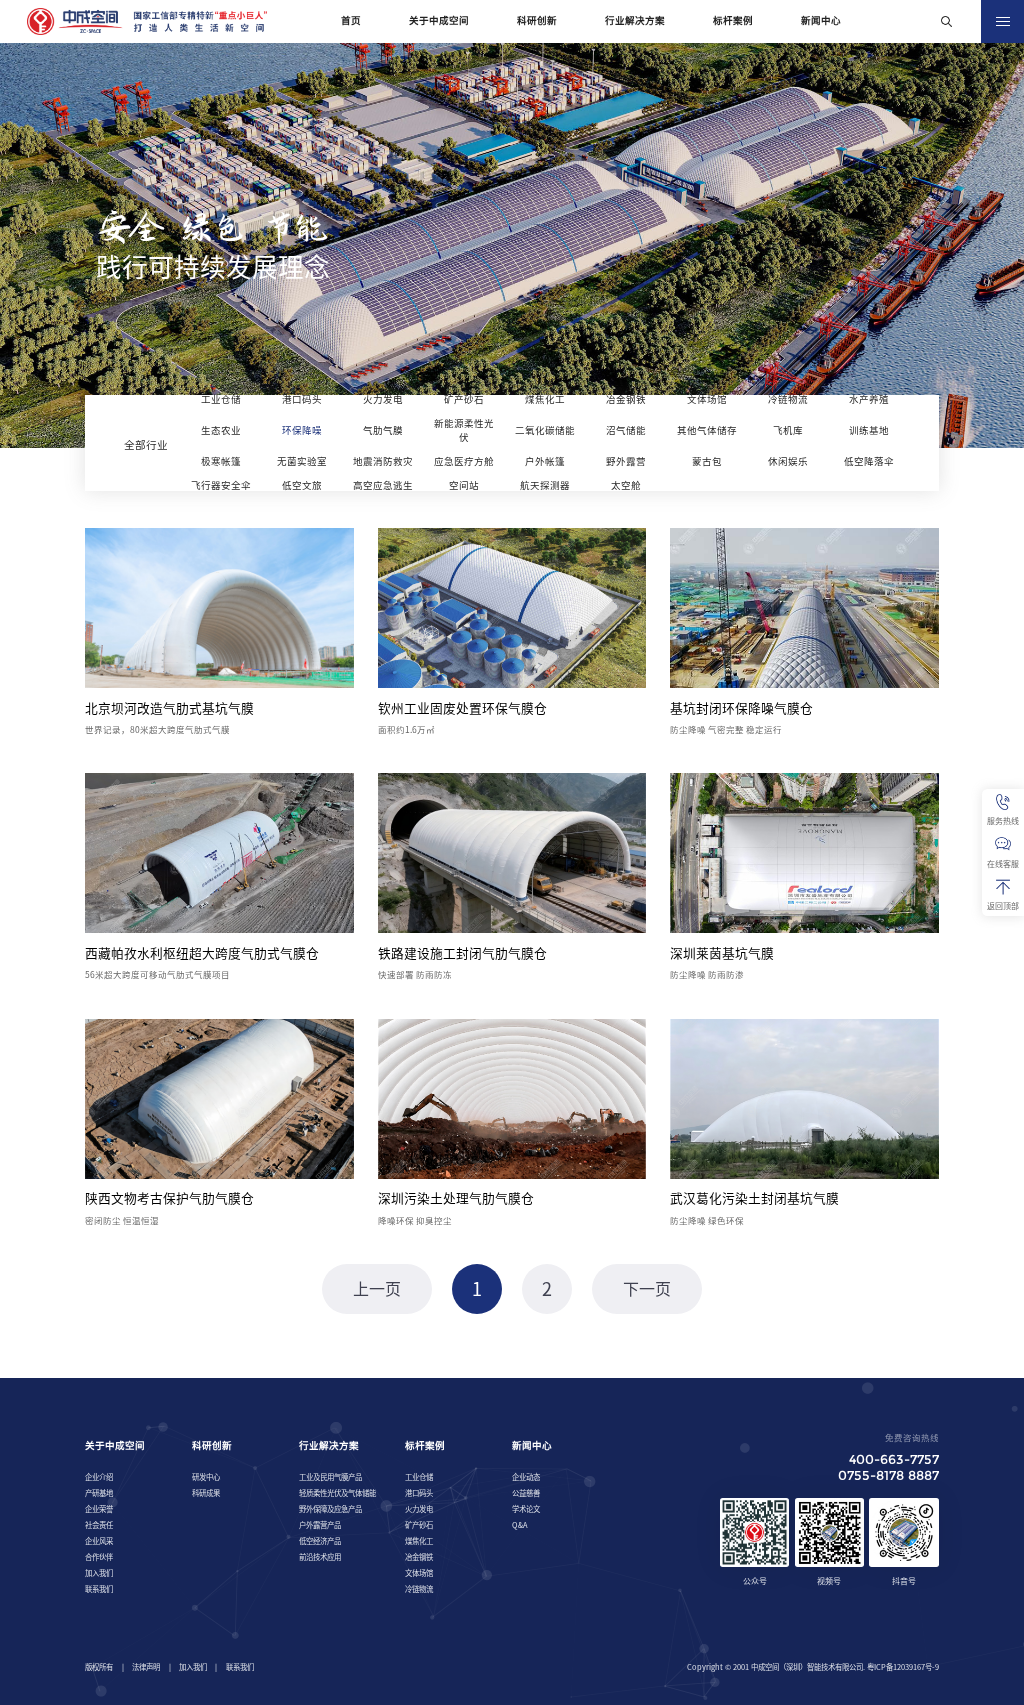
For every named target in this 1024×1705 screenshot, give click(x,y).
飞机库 (788, 430)
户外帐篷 (545, 461)
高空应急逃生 (383, 485)
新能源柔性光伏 (464, 430)
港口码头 (302, 399)
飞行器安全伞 (221, 485)
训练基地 (869, 430)
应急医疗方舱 (464, 461)
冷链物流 (788, 399)
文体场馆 (707, 399)
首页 (351, 20)
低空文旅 (302, 485)
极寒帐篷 (221, 461)
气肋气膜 (383, 430)
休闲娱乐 (788, 461)
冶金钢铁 (626, 399)
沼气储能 (626, 430)
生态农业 (221, 430)
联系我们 (240, 1667)
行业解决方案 (635, 20)
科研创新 (537, 20)
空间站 (464, 485)
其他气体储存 (707, 430)
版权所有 (99, 1667)
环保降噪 (302, 430)
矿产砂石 (464, 399)
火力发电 (383, 399)
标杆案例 (733, 20)
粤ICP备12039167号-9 (903, 1667)
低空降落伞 (869, 461)
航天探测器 (545, 485)
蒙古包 (707, 461)
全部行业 (146, 445)
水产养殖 (869, 399)
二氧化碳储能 (545, 430)
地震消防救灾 (383, 461)
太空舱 (626, 485)
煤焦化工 (545, 399)
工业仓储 (221, 399)
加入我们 (193, 1667)
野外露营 (626, 461)
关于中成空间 (439, 20)
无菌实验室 (302, 461)
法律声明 (146, 1667)
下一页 (647, 1289)
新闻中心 (821, 20)
